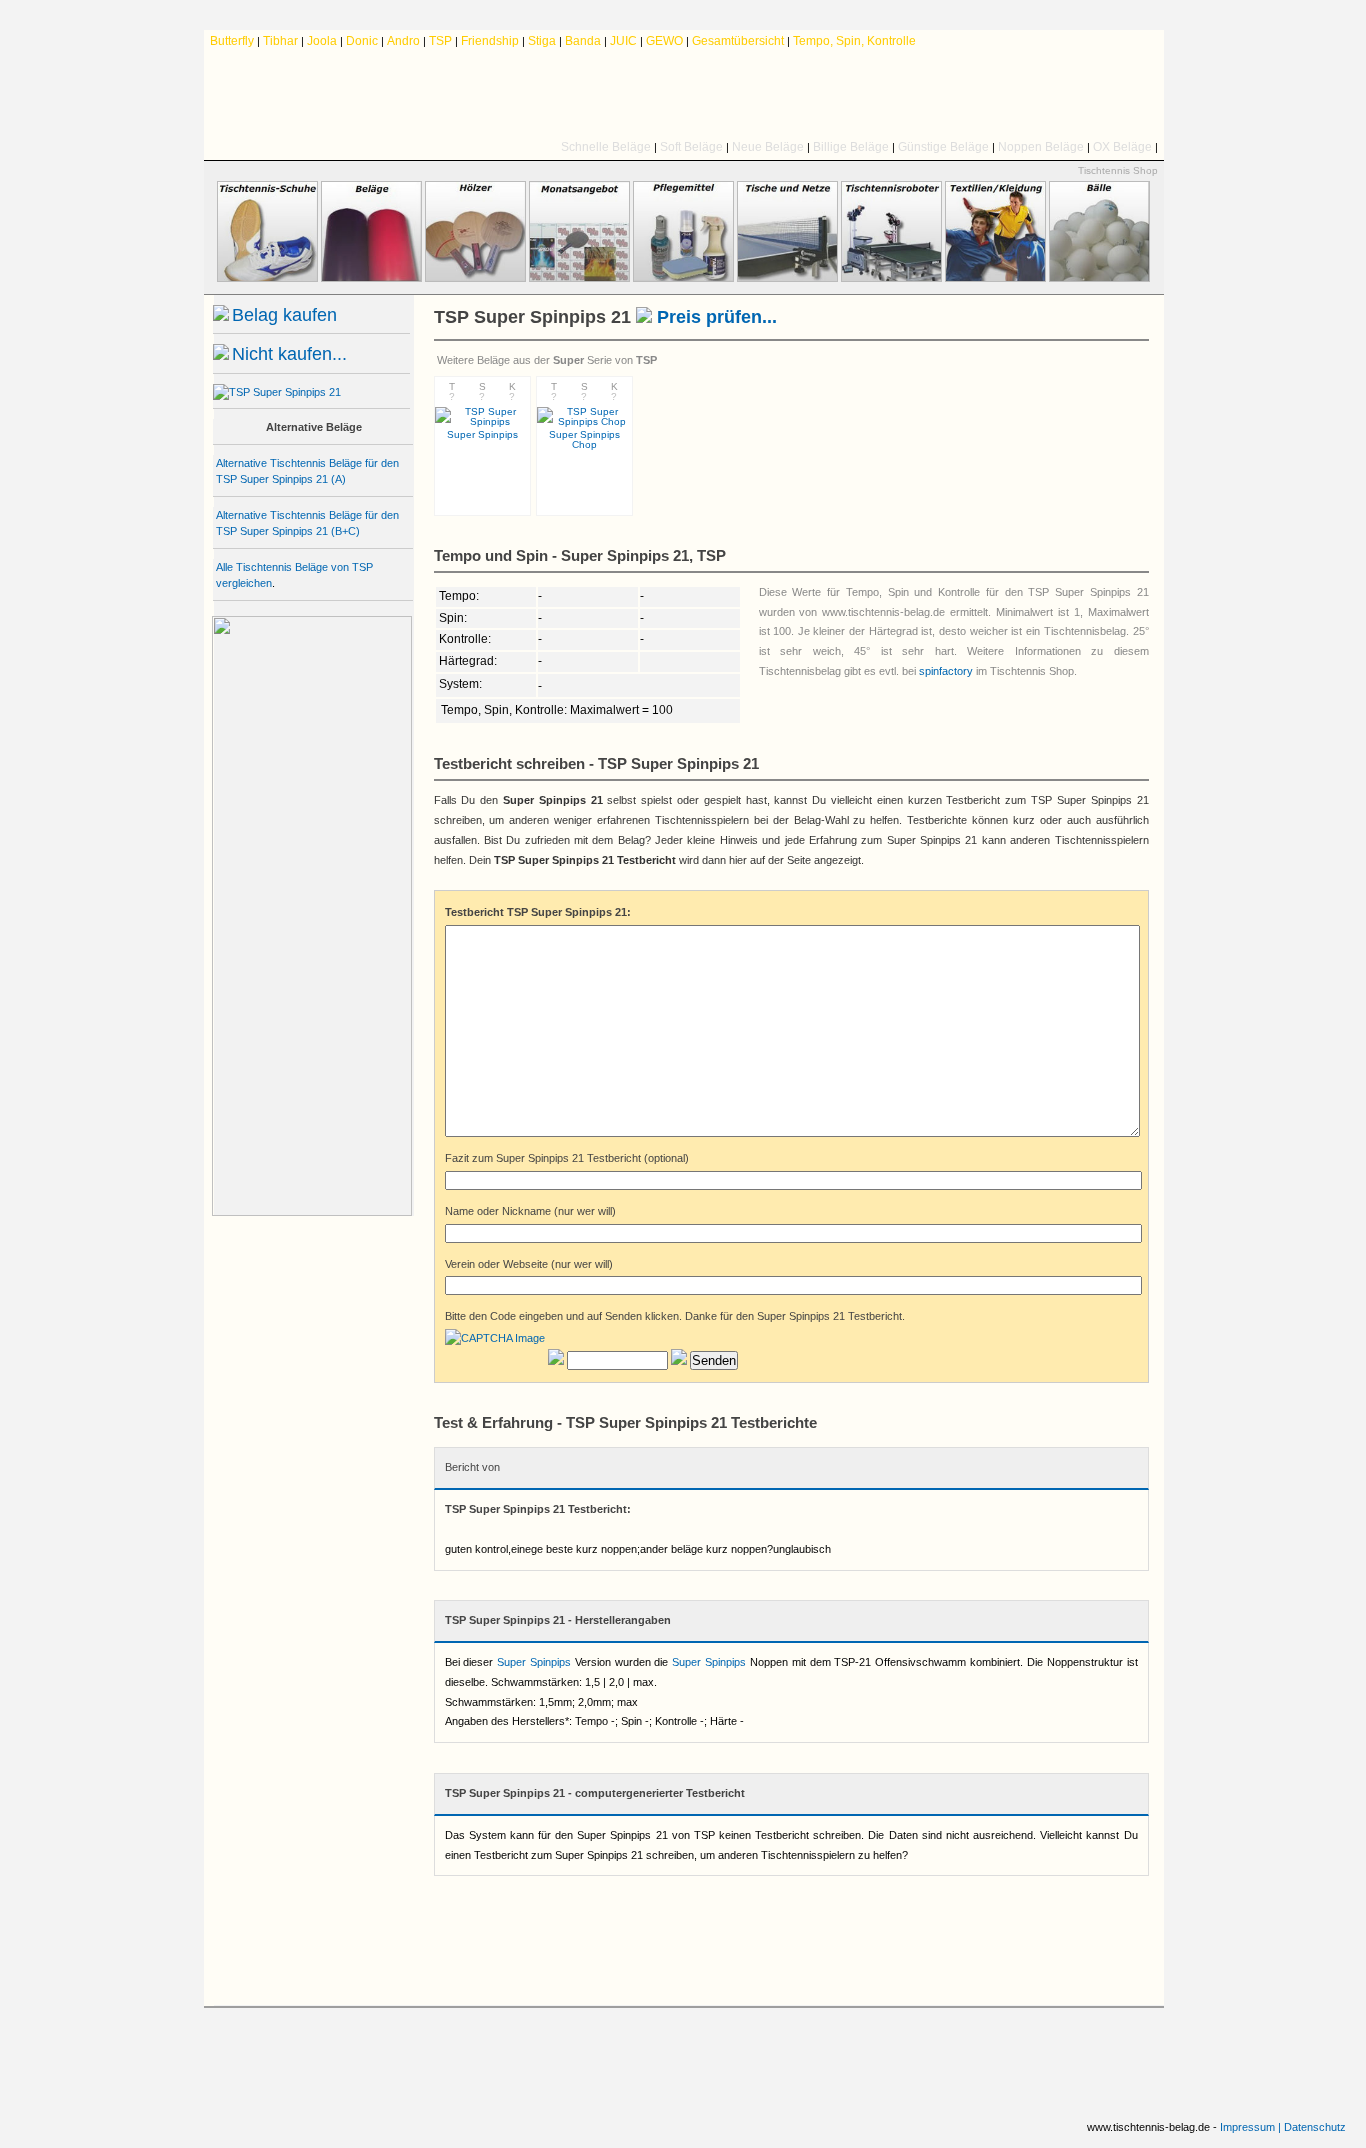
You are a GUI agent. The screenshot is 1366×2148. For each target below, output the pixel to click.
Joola (322, 41)
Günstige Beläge (943, 147)
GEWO (664, 41)
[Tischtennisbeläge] (371, 278)
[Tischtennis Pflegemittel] (683, 278)
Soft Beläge (691, 147)
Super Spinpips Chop (584, 439)
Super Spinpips (534, 1662)
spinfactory (946, 671)
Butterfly (232, 41)
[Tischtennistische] (787, 278)
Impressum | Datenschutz (1283, 2127)
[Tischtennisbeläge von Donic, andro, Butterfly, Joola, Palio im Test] (684, 95)
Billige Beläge (851, 147)
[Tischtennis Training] (891, 278)
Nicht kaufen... (289, 354)
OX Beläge (1122, 147)
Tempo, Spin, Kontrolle (854, 41)
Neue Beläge (768, 147)
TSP (440, 41)
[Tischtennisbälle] (1099, 278)
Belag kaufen (284, 315)
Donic (362, 41)
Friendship (490, 41)
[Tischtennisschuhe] (267, 278)
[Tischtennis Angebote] (579, 278)
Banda (583, 41)
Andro (403, 41)
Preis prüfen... (714, 317)
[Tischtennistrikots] (995, 278)
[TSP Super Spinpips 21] (277, 392)
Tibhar (280, 41)
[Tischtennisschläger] (475, 278)
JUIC (623, 41)
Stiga (542, 41)
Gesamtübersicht (738, 41)
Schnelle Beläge (606, 147)
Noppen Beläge (1041, 147)
